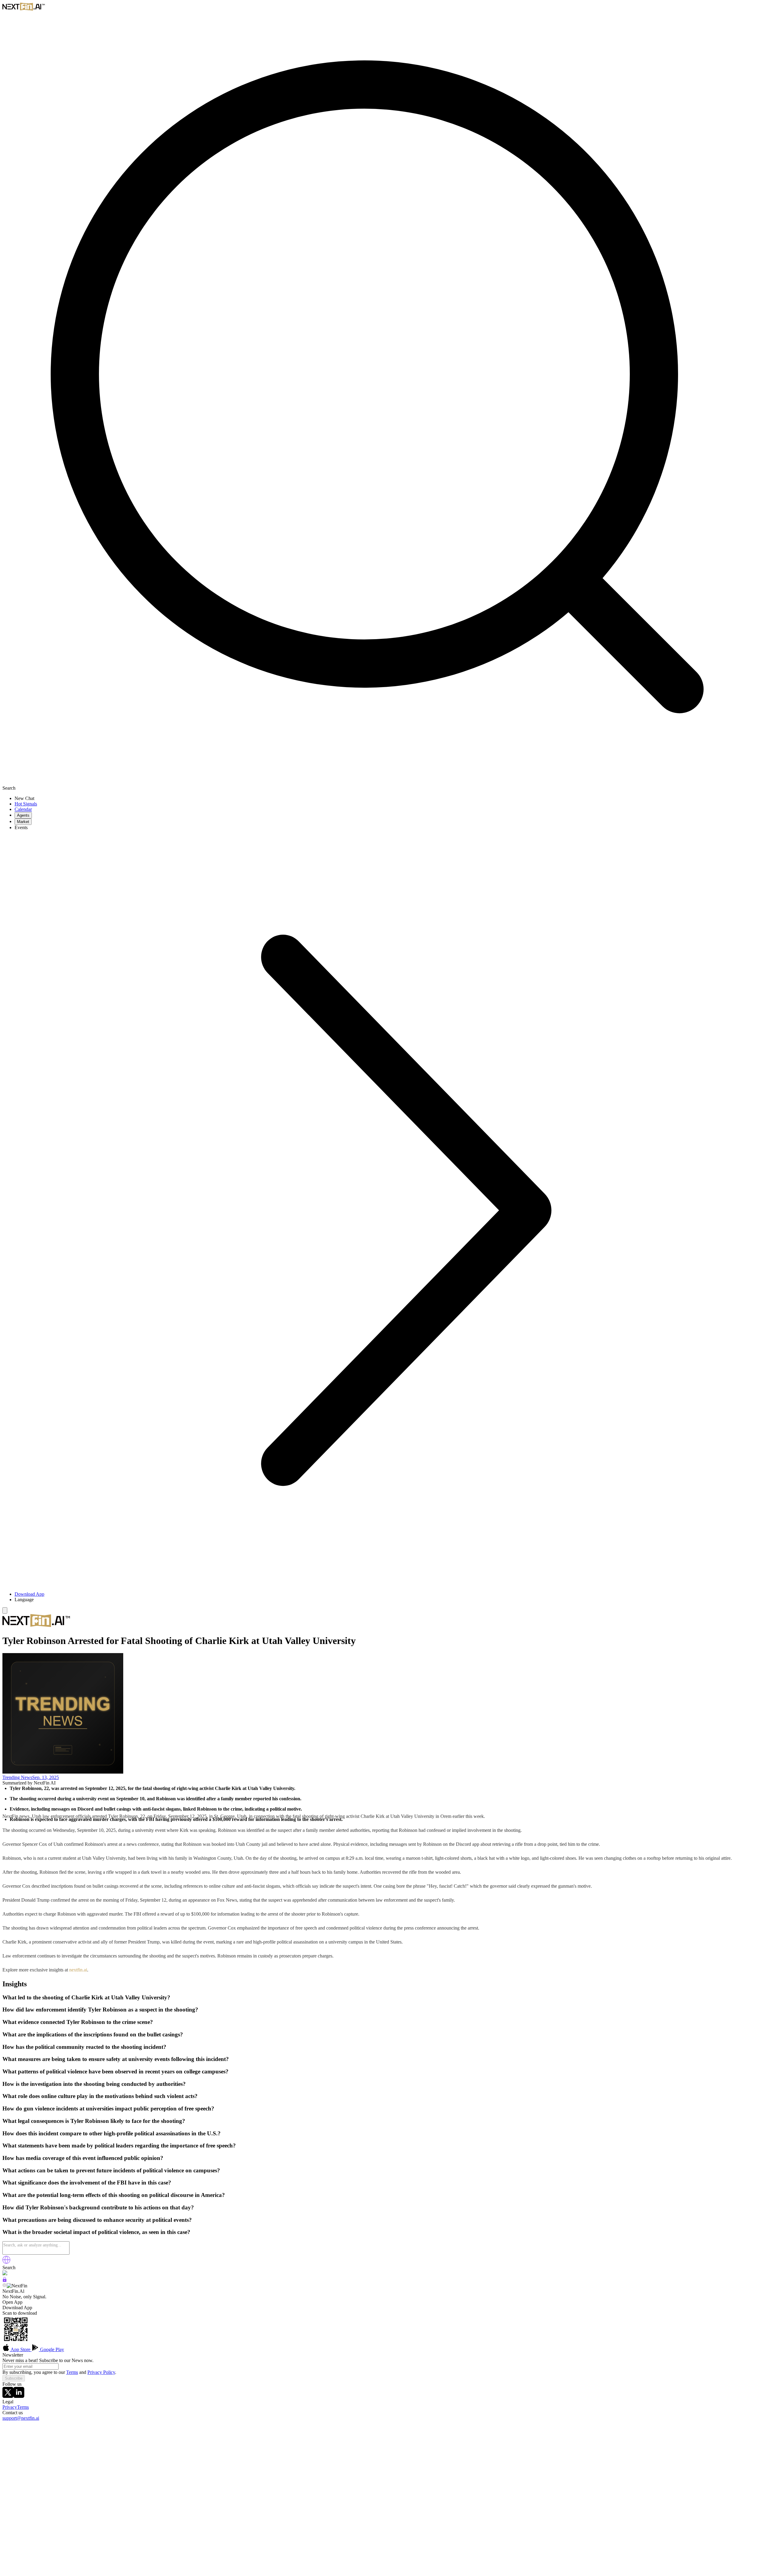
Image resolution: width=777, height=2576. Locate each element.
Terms (72, 2372)
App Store (21, 2349)
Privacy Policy (101, 2372)
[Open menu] (5, 1610)
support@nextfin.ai (21, 2418)
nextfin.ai (78, 1970)
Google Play (51, 2349)
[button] (395, 1600)
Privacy (10, 2407)
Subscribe (14, 2378)
